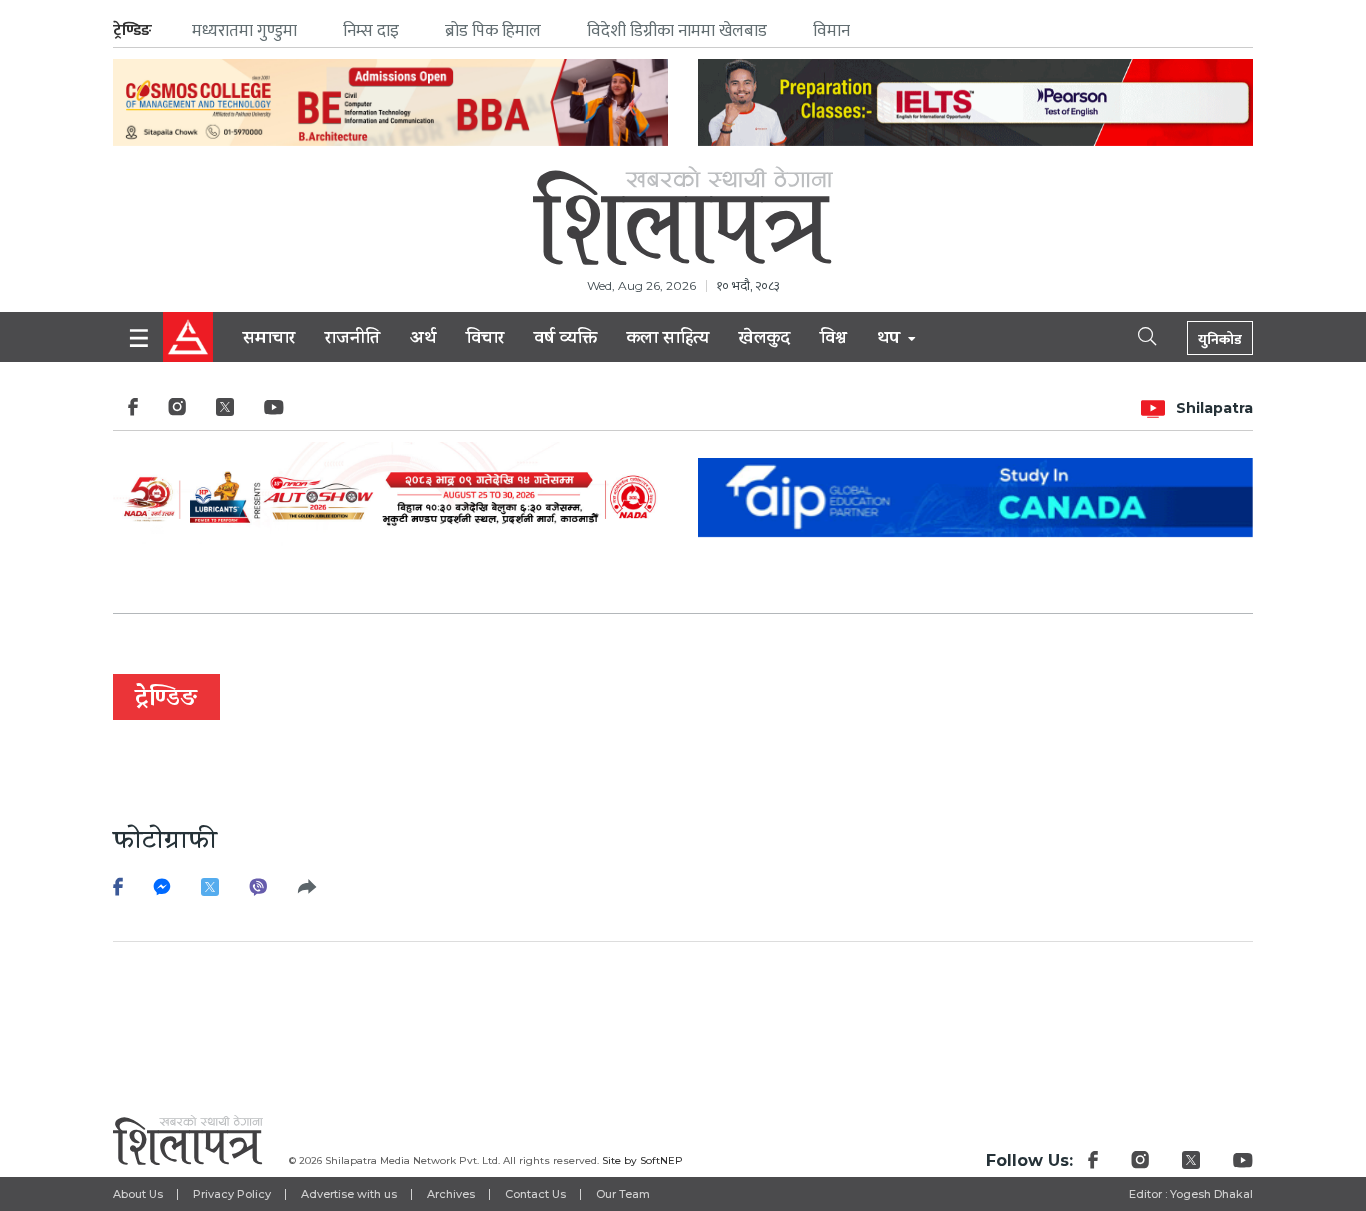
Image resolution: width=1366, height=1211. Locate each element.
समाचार (269, 340)
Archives (451, 1194)
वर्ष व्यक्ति (565, 340)
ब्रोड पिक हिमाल (493, 31)
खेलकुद (764, 340)
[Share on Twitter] (210, 892)
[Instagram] (177, 412)
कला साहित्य (668, 340)
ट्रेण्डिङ (132, 30)
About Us (138, 1194)
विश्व (833, 340)
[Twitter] (225, 412)
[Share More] (311, 892)
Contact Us (535, 1194)
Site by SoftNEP (642, 1160)
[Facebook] (133, 412)
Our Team (623, 1194)
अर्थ (423, 340)
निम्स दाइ (371, 31)
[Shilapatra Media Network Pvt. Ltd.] (683, 215)
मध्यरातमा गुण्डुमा (244, 31)
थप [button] (891, 340)
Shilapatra (1214, 408)
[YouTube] (274, 412)
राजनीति (352, 340)
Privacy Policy (232, 1194)
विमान (831, 31)
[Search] (1130, 335)
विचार (485, 340)
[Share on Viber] (258, 892)
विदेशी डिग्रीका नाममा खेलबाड (677, 31)
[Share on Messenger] (162, 892)
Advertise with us (349, 1194)
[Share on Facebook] (118, 892)
